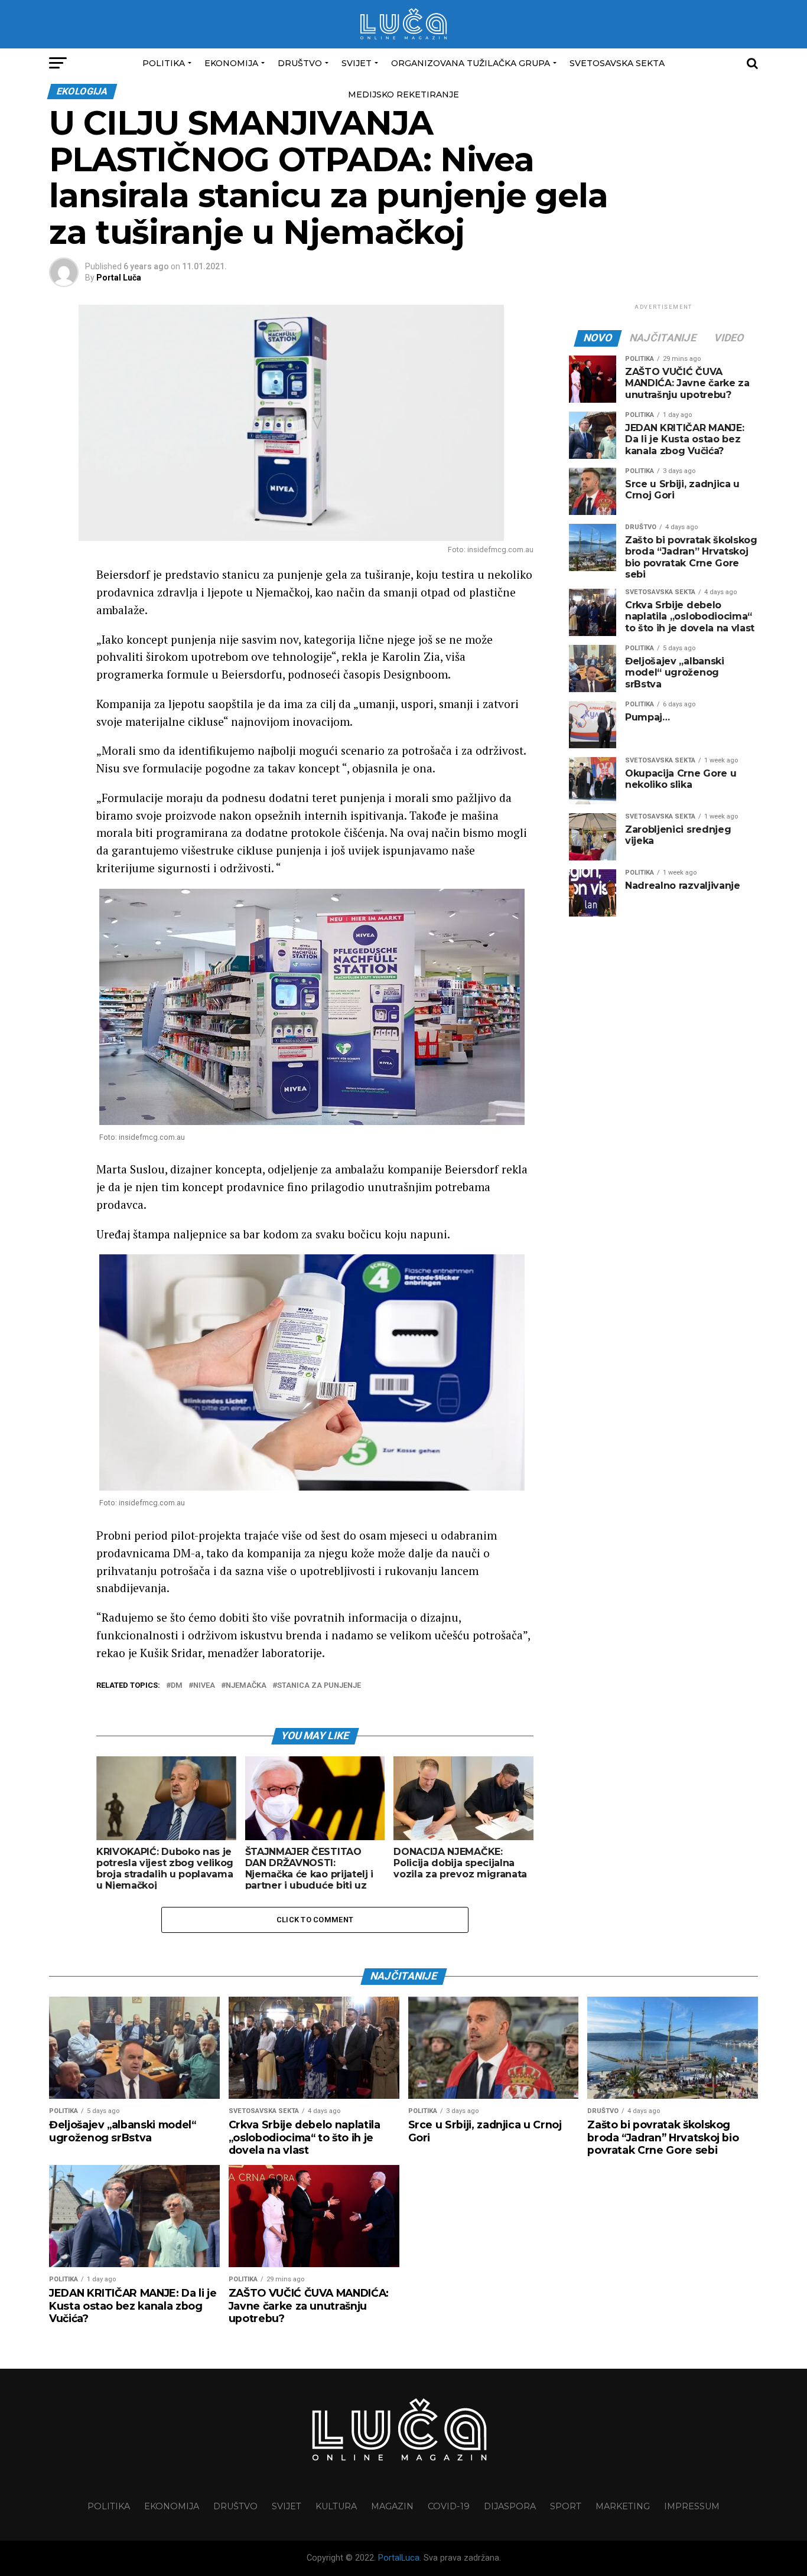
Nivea (204, 1686)
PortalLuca (399, 2558)
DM (177, 1686)
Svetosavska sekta (617, 63)
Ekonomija (231, 63)
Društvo (300, 63)
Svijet (357, 63)
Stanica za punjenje (319, 1686)
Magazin (392, 2506)
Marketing (623, 2506)
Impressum (692, 2506)
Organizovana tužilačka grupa (471, 63)
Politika (164, 63)
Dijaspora (510, 2506)
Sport (566, 2506)
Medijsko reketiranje (403, 94)
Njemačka (246, 1686)
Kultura (336, 2506)
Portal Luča (119, 278)
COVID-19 (449, 2506)
